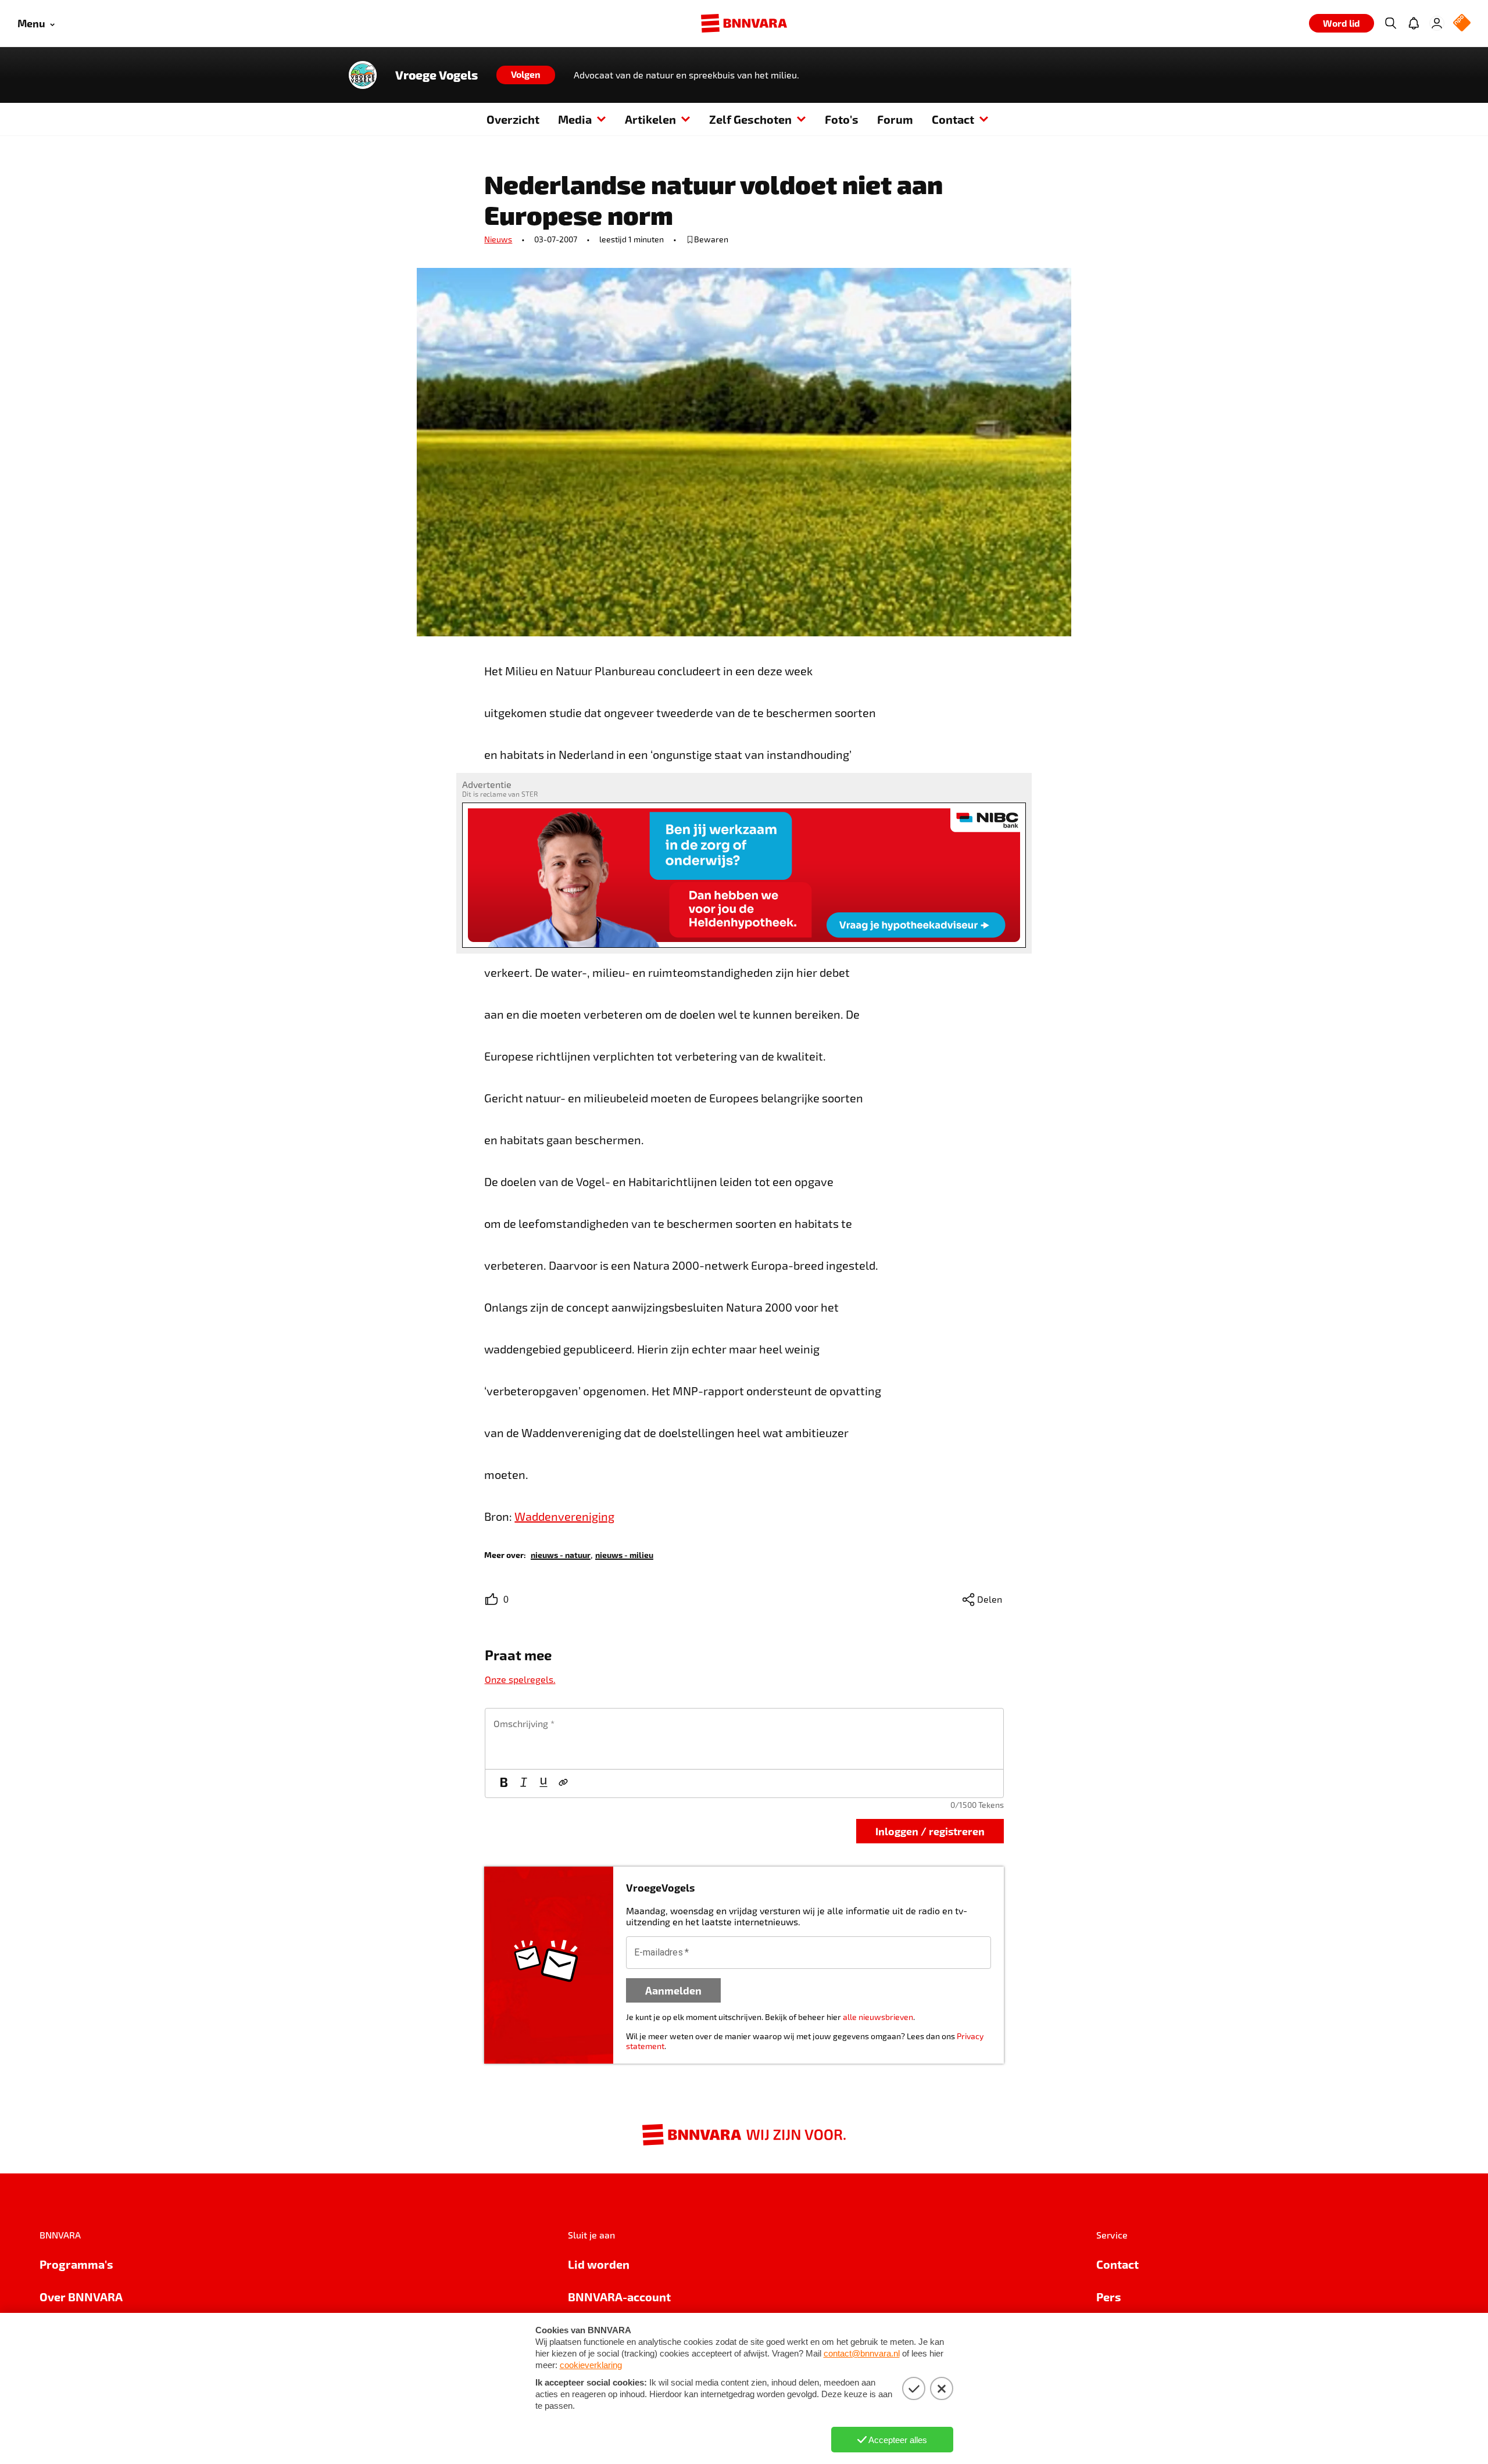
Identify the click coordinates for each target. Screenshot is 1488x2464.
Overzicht (513, 119)
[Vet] (504, 1783)
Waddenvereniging (564, 1516)
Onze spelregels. (520, 1679)
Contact (953, 119)
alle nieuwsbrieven (878, 2017)
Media (575, 119)
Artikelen (650, 119)
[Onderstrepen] (543, 1783)
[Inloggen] (1437, 23)
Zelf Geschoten (750, 119)
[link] (561, 1554)
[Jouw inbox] (1414, 23)
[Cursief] (524, 1783)
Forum (895, 119)
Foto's (842, 119)
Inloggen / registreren (930, 1831)
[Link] (563, 1783)
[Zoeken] (1390, 23)
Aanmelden (673, 1990)
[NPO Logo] (1462, 24)
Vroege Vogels (437, 75)
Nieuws (498, 239)
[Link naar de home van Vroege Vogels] (363, 75)
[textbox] (744, 1739)
